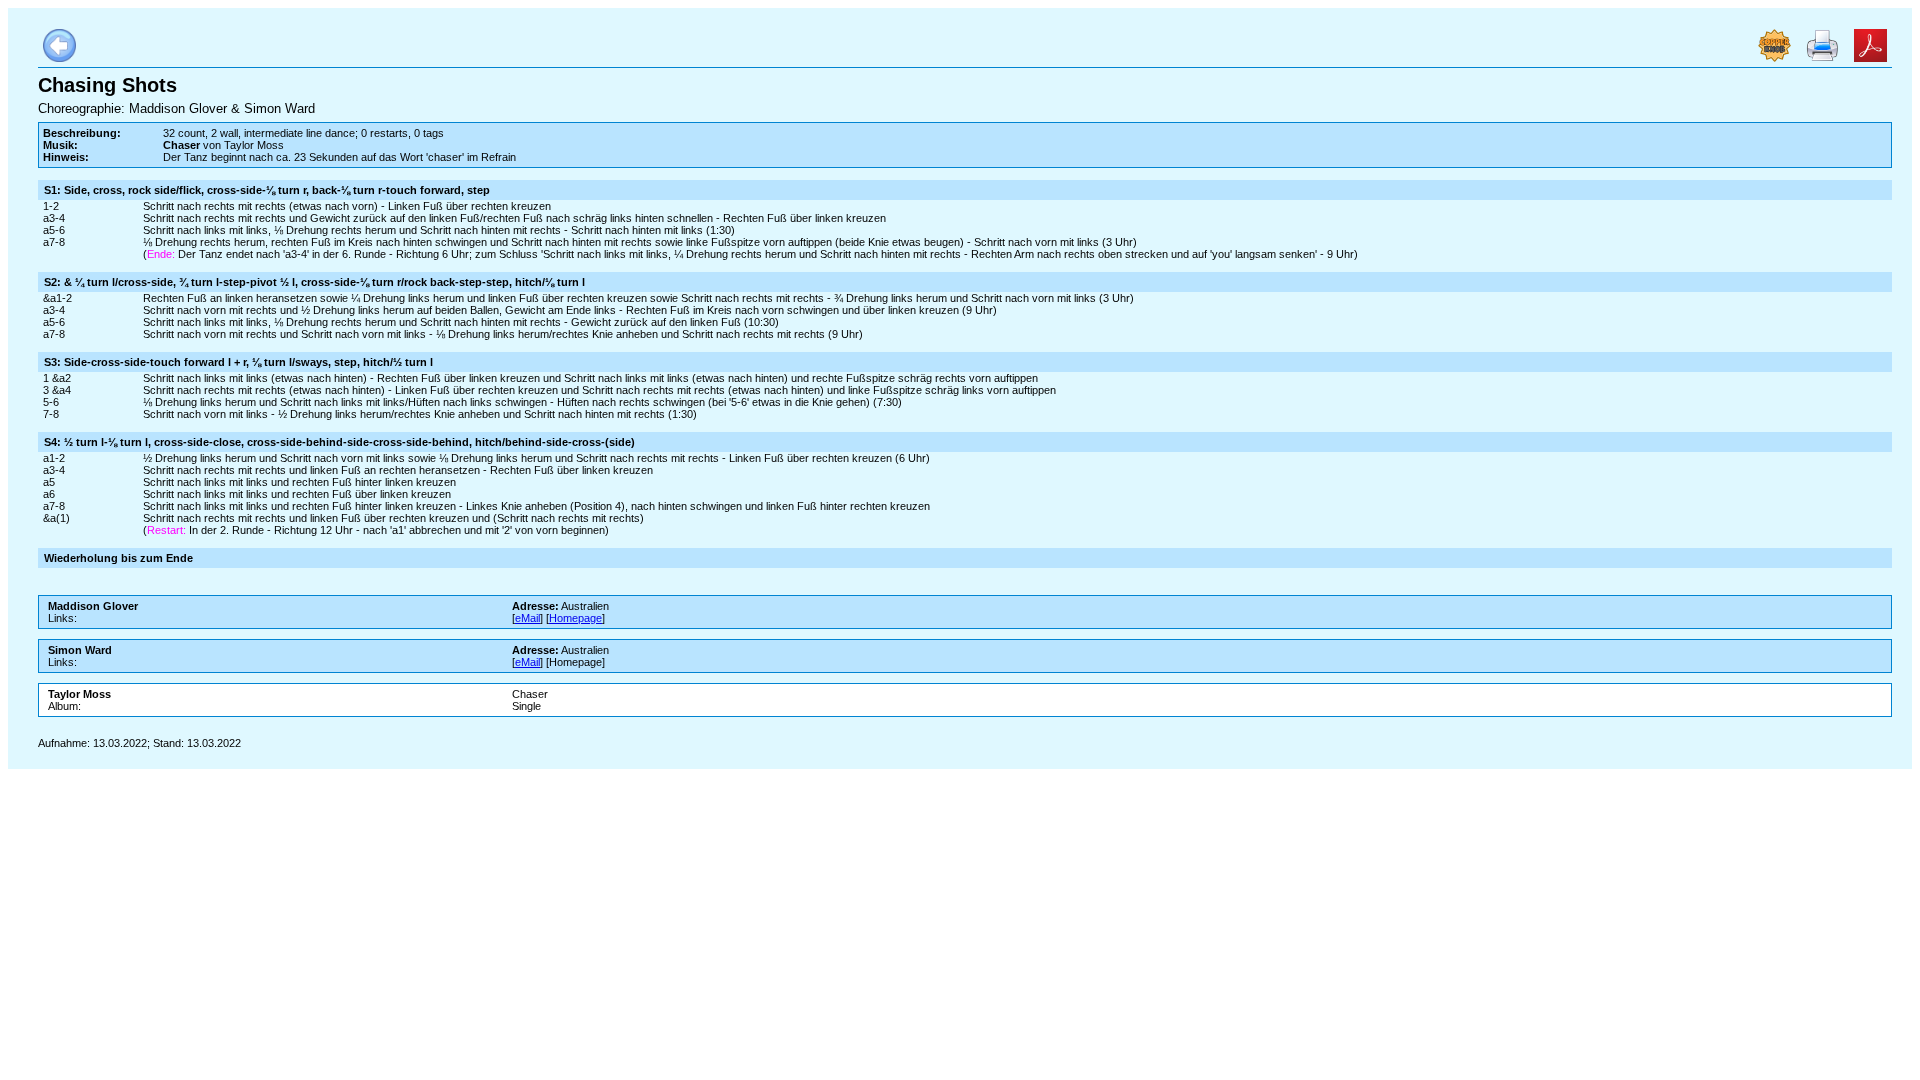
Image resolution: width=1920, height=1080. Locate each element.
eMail (527, 618)
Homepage (575, 618)
